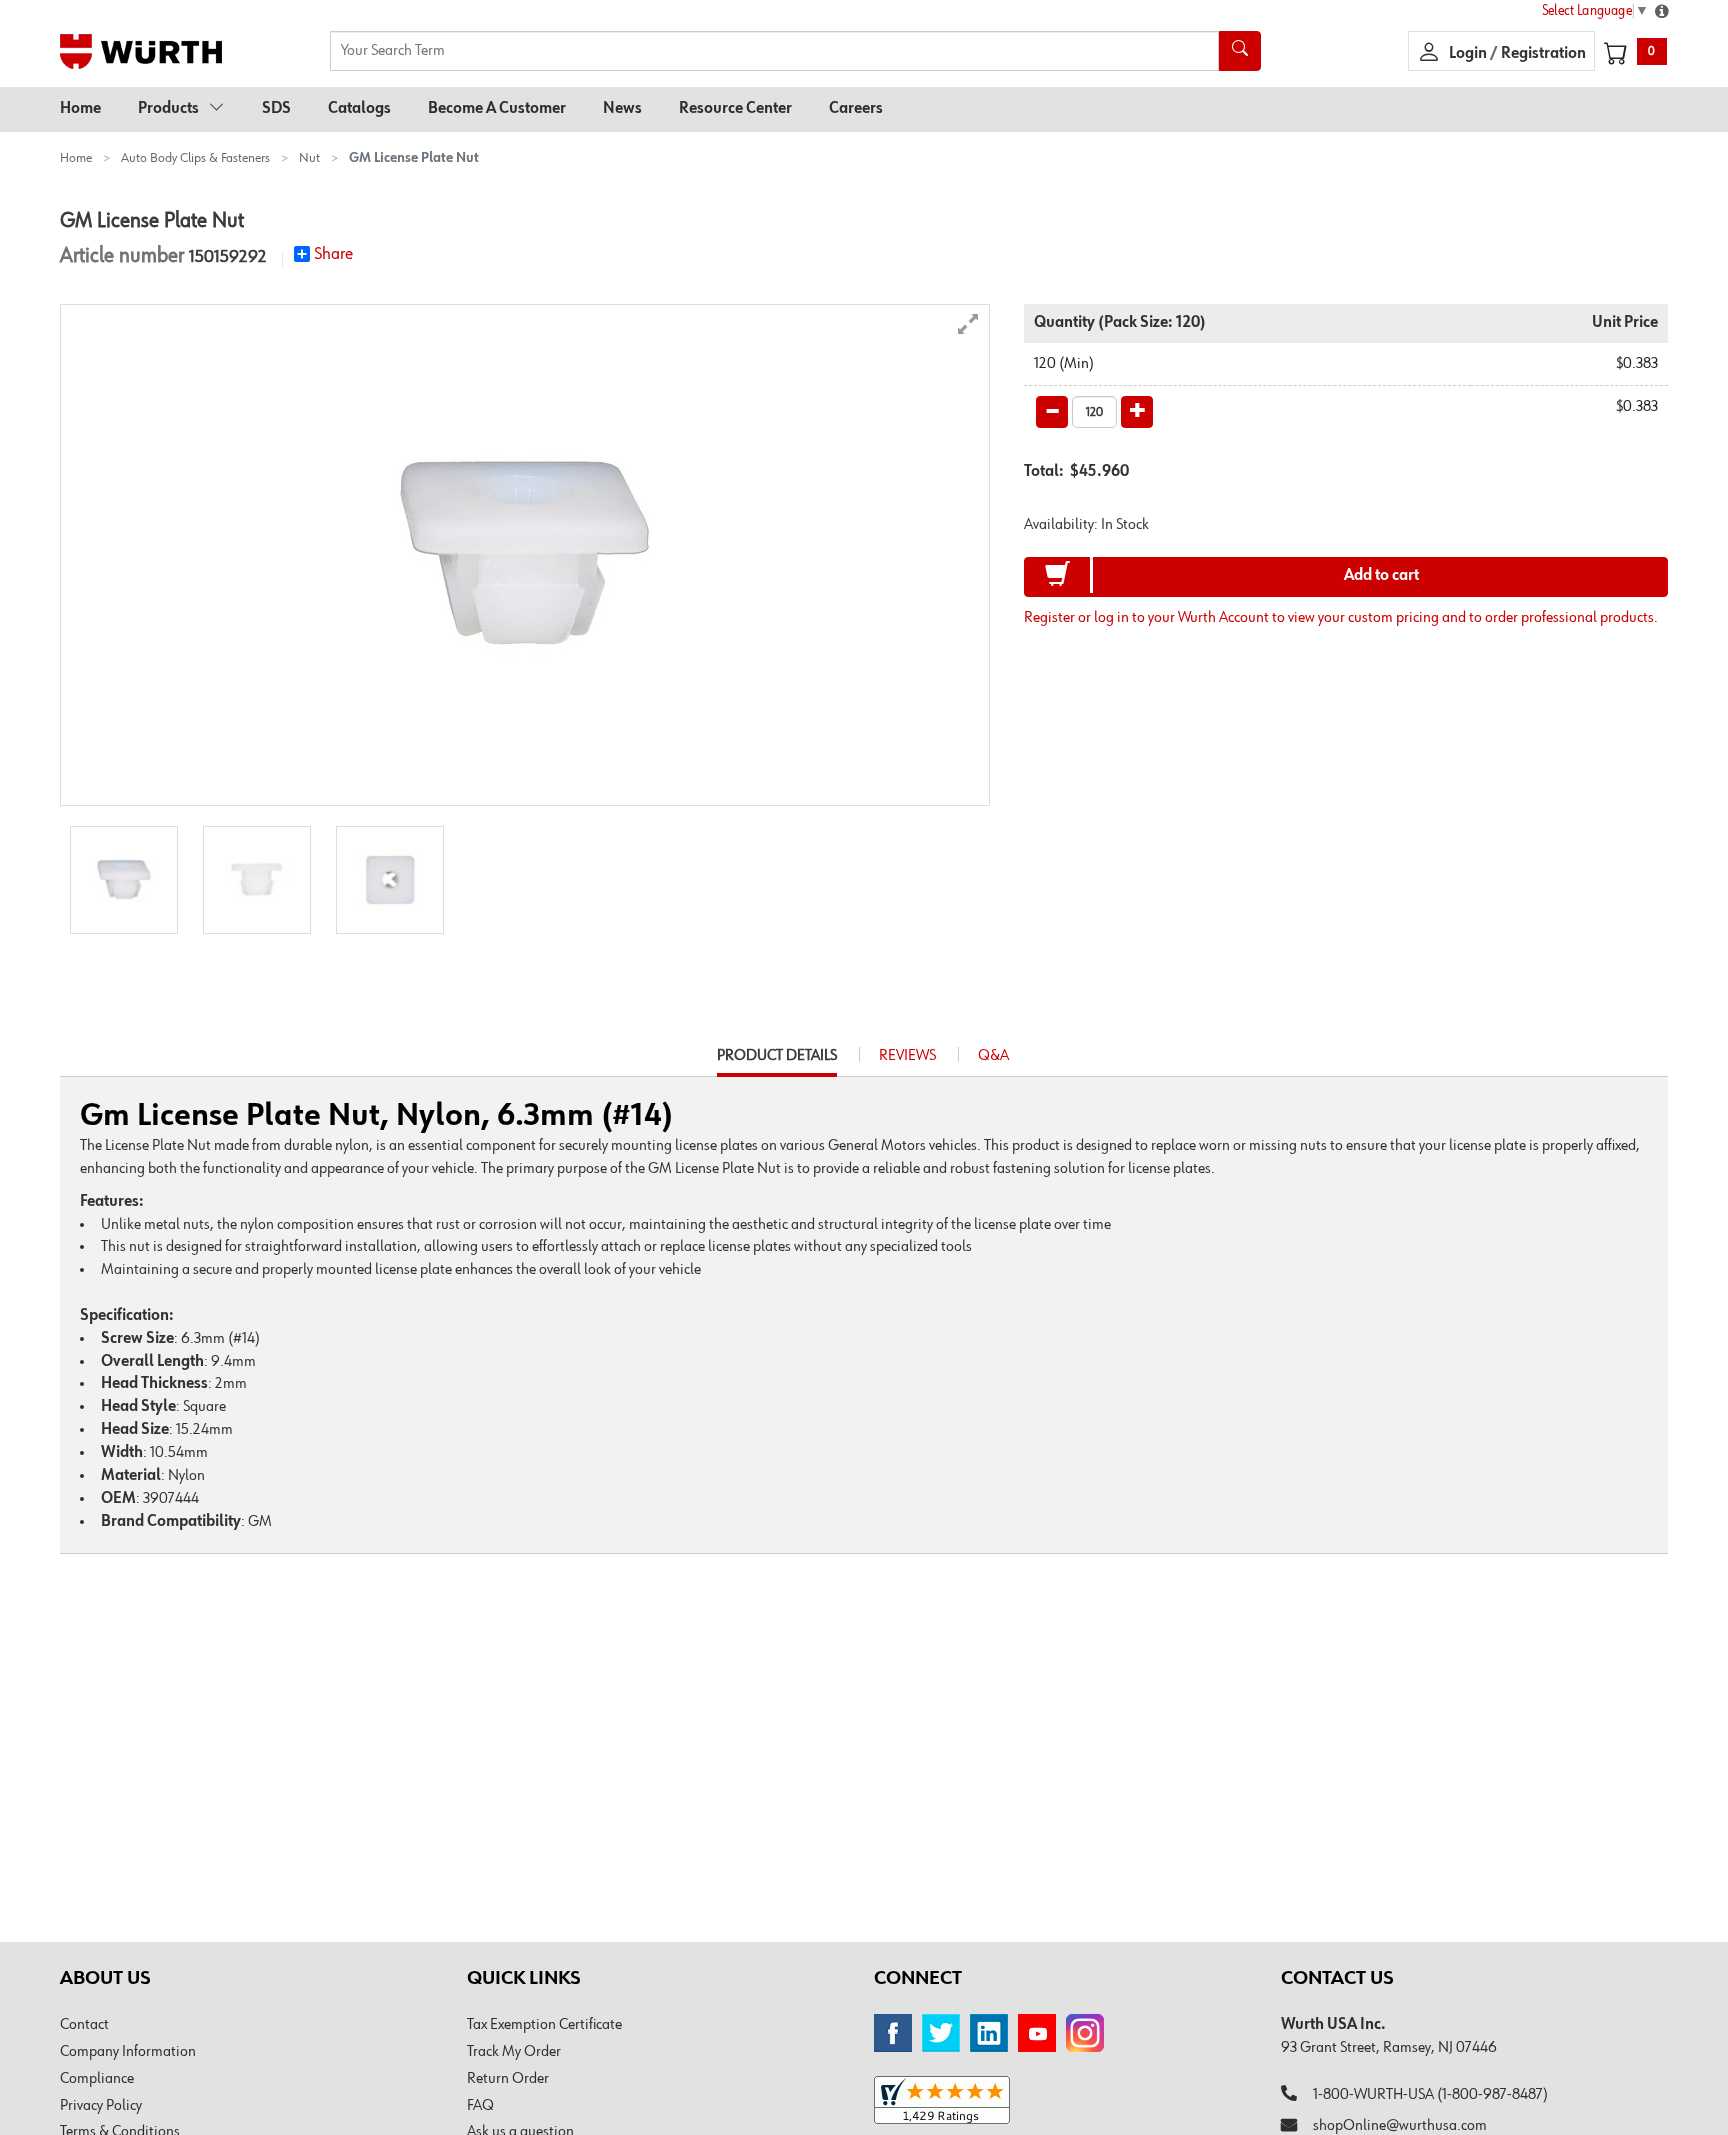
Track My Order (514, 2052)
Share (333, 254)
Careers (856, 109)
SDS (276, 109)
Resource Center (735, 109)
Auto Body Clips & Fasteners (195, 158)
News (622, 109)
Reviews (907, 1056)
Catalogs (359, 109)
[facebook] (893, 2033)
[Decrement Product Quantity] (1052, 412)
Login (1469, 54)
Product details (777, 1062)
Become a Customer (497, 109)
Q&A (993, 1056)
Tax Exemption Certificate (544, 2025)
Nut (309, 158)
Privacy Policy (101, 2106)
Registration (1543, 54)
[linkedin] (989, 2033)
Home (80, 109)
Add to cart (1381, 576)
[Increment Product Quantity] (1137, 412)
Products (168, 109)
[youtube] (1037, 2033)
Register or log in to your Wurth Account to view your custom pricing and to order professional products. (1341, 618)
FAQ (480, 2106)
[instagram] (1085, 2033)
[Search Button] (1240, 51)
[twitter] (941, 2033)
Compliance (97, 2079)
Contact (84, 2025)
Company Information (128, 2052)
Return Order (508, 2079)
